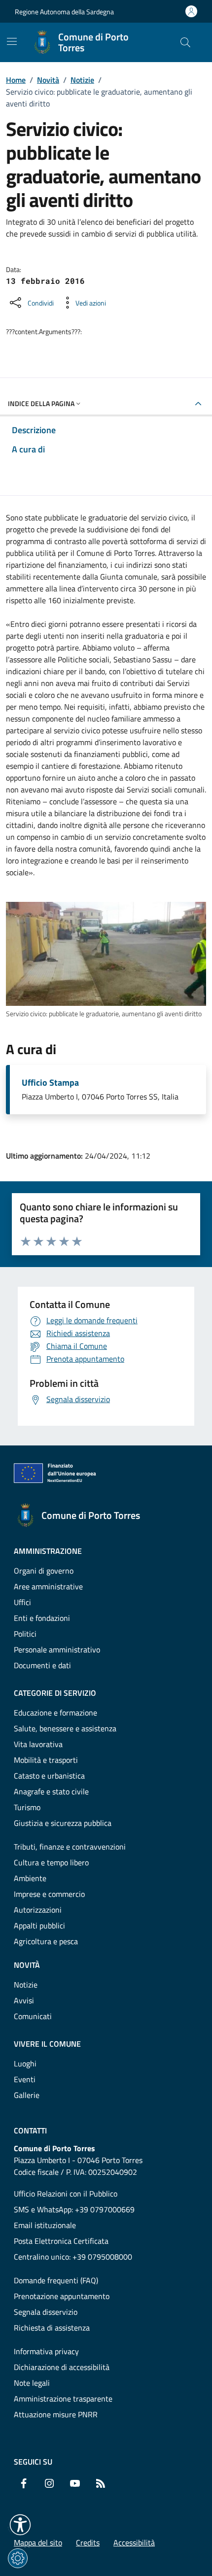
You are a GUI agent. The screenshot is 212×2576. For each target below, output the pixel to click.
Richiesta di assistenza (52, 2328)
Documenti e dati (42, 1665)
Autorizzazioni (38, 1910)
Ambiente (30, 1878)
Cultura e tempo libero (51, 1862)
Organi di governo (44, 1571)
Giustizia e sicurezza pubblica (63, 1823)
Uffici (22, 1602)
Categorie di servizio (55, 1693)
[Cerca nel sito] (185, 42)
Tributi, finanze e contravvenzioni (70, 1847)
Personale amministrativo (57, 1649)
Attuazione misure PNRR (56, 2414)
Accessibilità (134, 2542)
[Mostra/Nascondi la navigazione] (12, 41)
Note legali (32, 2383)
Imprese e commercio (49, 1894)
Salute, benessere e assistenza (65, 1728)
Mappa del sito (38, 2542)
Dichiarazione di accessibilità (62, 2367)
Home (16, 80)
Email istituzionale (45, 2225)
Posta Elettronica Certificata (61, 2241)
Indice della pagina (41, 403)
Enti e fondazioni (42, 1618)
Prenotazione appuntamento (62, 2296)
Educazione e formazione (55, 1713)
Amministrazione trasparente (63, 2399)
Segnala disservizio (46, 2312)
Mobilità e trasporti (46, 1760)
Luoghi (25, 2063)
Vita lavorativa (38, 1744)
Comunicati (33, 2016)
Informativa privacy (46, 2351)
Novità (48, 80)
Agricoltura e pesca (46, 1941)
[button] (20, 2525)
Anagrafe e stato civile (51, 1791)
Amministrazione (48, 1551)
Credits (88, 2542)
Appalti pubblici (39, 1925)
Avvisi (24, 2000)
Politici (25, 1634)
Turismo (27, 1807)
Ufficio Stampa (50, 1083)
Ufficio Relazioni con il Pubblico (66, 2194)
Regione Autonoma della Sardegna (64, 12)
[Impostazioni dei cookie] (18, 2558)
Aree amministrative (48, 1586)
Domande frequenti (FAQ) (56, 2280)
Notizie (82, 80)
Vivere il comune (47, 2044)
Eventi (25, 2079)
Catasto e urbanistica (49, 1776)
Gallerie (27, 2095)
